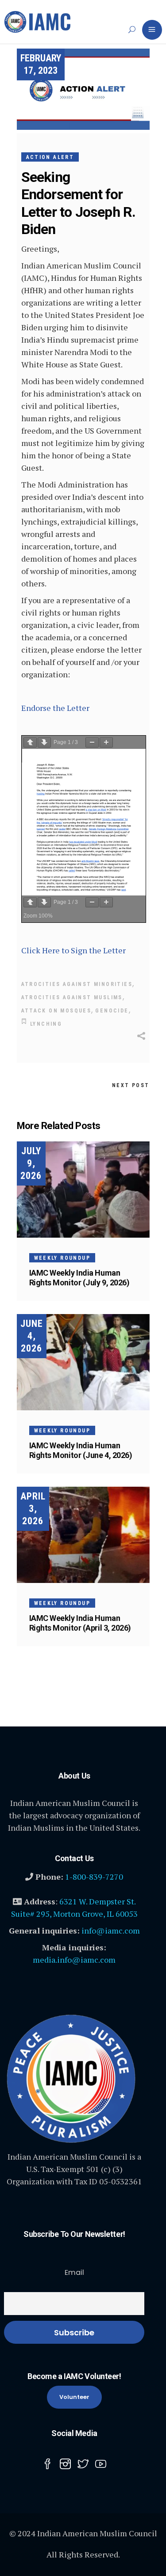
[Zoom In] (106, 742)
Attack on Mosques (56, 1011)
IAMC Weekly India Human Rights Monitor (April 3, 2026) (80, 1623)
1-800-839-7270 (94, 1877)
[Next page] (44, 742)
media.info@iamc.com (74, 1960)
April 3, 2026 (33, 1509)
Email (74, 2272)
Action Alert (50, 157)
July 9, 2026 (31, 1163)
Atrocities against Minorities (77, 984)
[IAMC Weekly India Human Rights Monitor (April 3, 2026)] (83, 1535)
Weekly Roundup (62, 1258)
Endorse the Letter (55, 708)
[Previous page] (30, 742)
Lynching (46, 1024)
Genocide (112, 1011)
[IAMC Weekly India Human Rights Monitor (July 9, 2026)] (83, 1190)
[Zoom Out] (92, 742)
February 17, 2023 (41, 64)
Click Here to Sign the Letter (73, 950)
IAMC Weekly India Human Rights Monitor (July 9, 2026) (79, 1278)
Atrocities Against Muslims (72, 997)
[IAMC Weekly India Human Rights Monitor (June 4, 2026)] (83, 1362)
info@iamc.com (111, 1930)
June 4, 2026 (32, 1336)
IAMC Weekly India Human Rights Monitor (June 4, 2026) (81, 1450)
